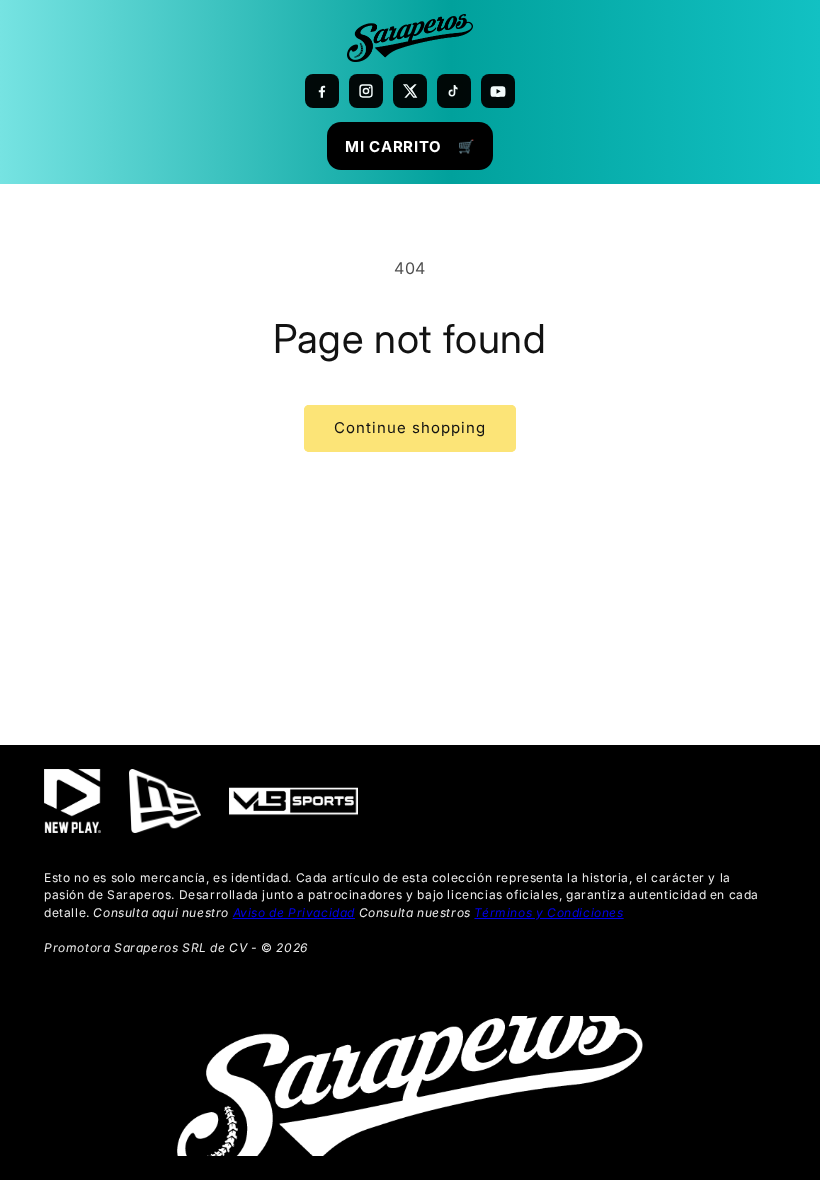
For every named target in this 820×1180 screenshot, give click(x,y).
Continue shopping (410, 427)
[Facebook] (322, 91)
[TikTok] (454, 91)
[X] (410, 91)
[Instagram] (366, 91)
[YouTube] (498, 91)
